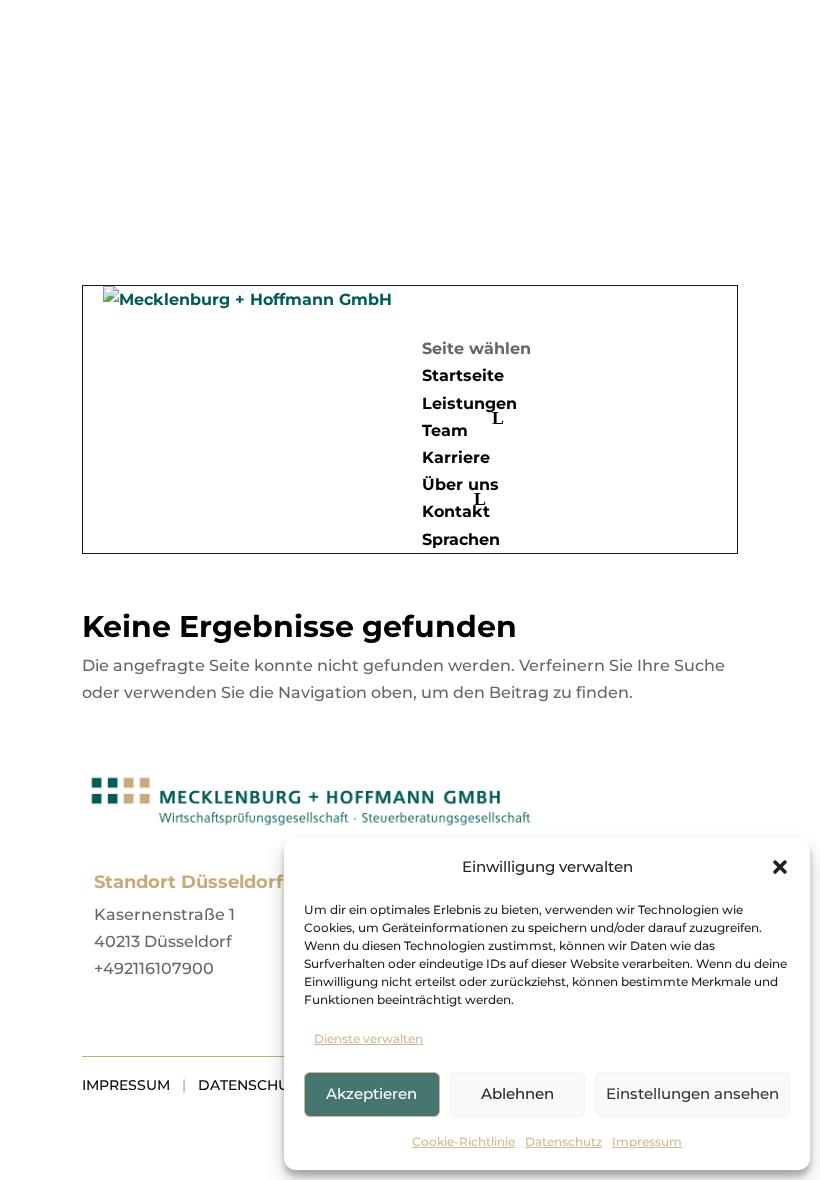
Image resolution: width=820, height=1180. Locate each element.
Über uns (460, 484)
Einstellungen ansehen (692, 1093)
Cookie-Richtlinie (463, 1141)
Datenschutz (563, 1141)
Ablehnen (517, 1093)
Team (445, 430)
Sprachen (461, 539)
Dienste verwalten (368, 1038)
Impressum (647, 1141)
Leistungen (469, 403)
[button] (780, 867)
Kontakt (456, 511)
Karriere (456, 457)
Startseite (463, 375)
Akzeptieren (371, 1093)
